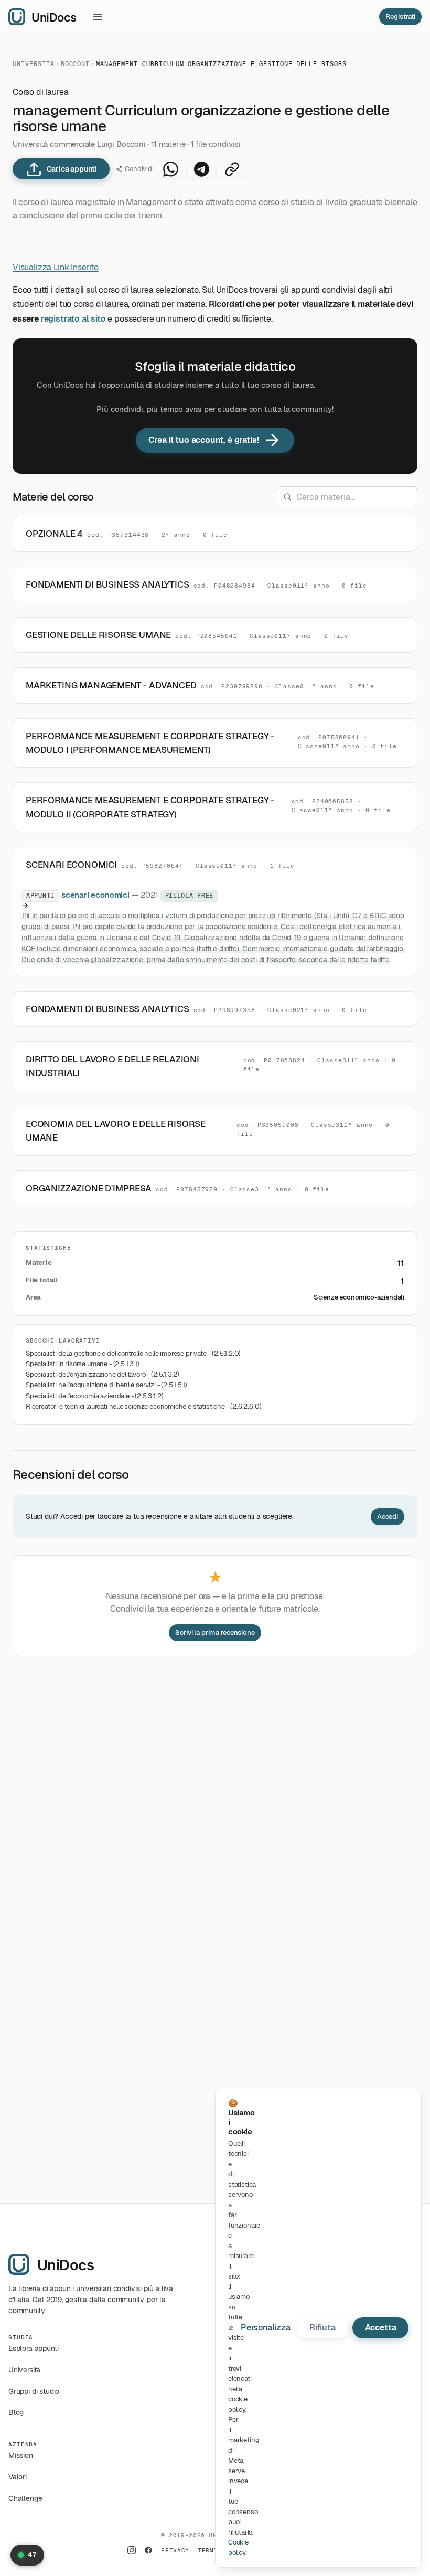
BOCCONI (76, 64)
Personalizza (266, 2328)
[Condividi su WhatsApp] (171, 169)
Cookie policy (238, 2547)
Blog (16, 2412)
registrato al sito (73, 319)
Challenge (25, 2498)
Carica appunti (72, 169)
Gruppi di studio (34, 2391)
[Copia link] (232, 169)
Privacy (175, 2550)
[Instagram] (132, 2550)
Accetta (381, 2328)
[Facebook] (148, 2550)
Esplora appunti (33, 2348)
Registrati (400, 17)
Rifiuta (322, 2328)
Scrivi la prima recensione (215, 1632)
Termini (212, 2550)
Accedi (388, 1516)
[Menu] (98, 17)
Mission (21, 2455)
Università (34, 64)
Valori (18, 2477)
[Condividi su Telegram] (202, 169)
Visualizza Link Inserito (56, 267)
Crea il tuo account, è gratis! (204, 440)
